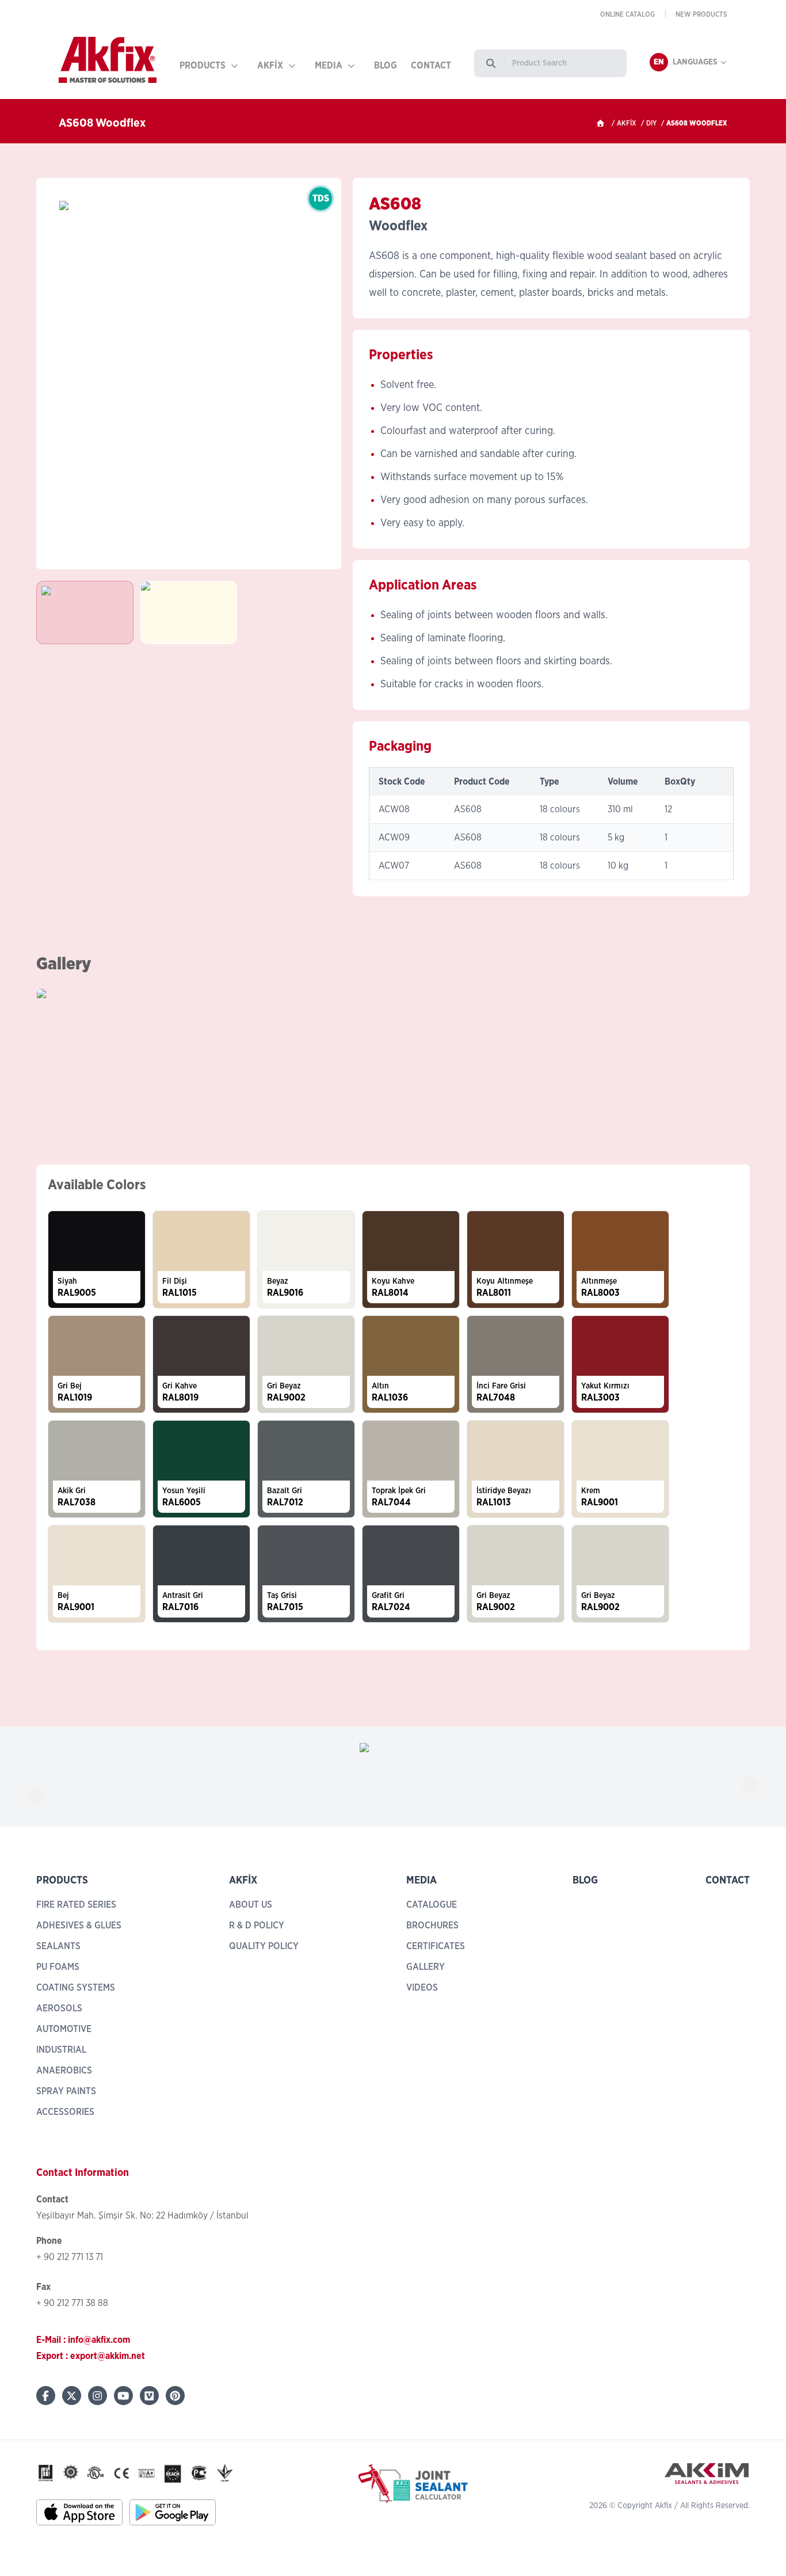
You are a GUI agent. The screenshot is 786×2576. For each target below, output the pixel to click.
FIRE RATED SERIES (76, 1905)
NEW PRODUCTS (701, 14)
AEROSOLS (59, 2008)
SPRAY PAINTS (66, 2091)
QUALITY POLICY (264, 1946)
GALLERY (426, 1967)
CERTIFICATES (436, 1946)
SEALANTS (58, 1946)
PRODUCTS (203, 66)
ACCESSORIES (65, 2112)
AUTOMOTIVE (64, 2029)
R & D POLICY (257, 1926)
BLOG (386, 66)
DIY (651, 123)
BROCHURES (432, 1926)
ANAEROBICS (64, 2071)
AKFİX (270, 66)
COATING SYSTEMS (76, 1988)
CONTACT (431, 66)
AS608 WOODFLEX (697, 123)
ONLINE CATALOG (627, 14)
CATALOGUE (432, 1905)
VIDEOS (422, 1988)
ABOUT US (251, 1905)
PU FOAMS (58, 1967)
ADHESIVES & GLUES (79, 1926)
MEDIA (329, 66)
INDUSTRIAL (61, 2050)
